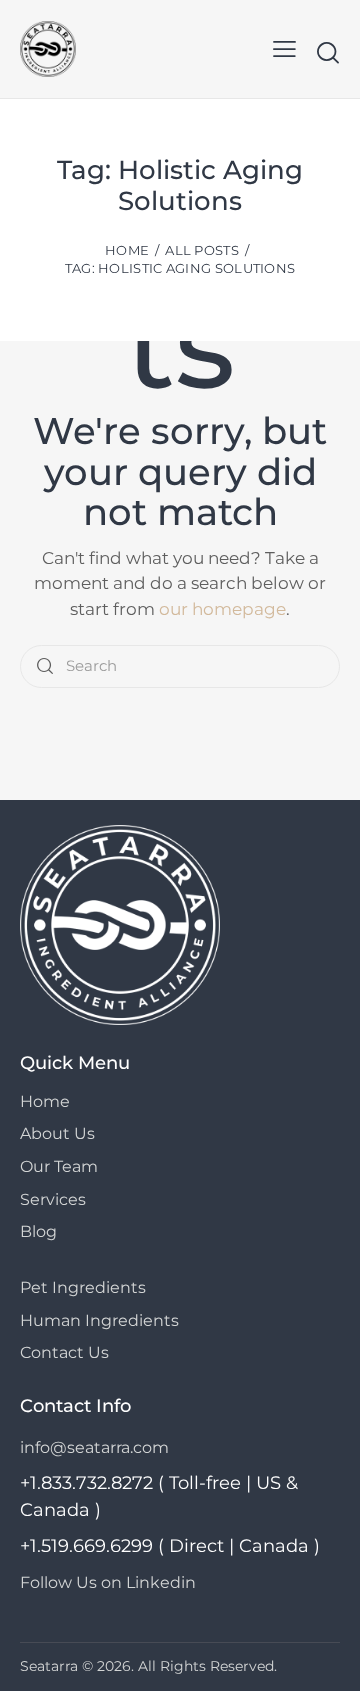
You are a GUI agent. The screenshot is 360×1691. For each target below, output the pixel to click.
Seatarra (49, 1666)
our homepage (222, 609)
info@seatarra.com (94, 1447)
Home (127, 250)
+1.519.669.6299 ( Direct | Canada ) (170, 1546)
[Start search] (327, 52)
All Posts (202, 250)
